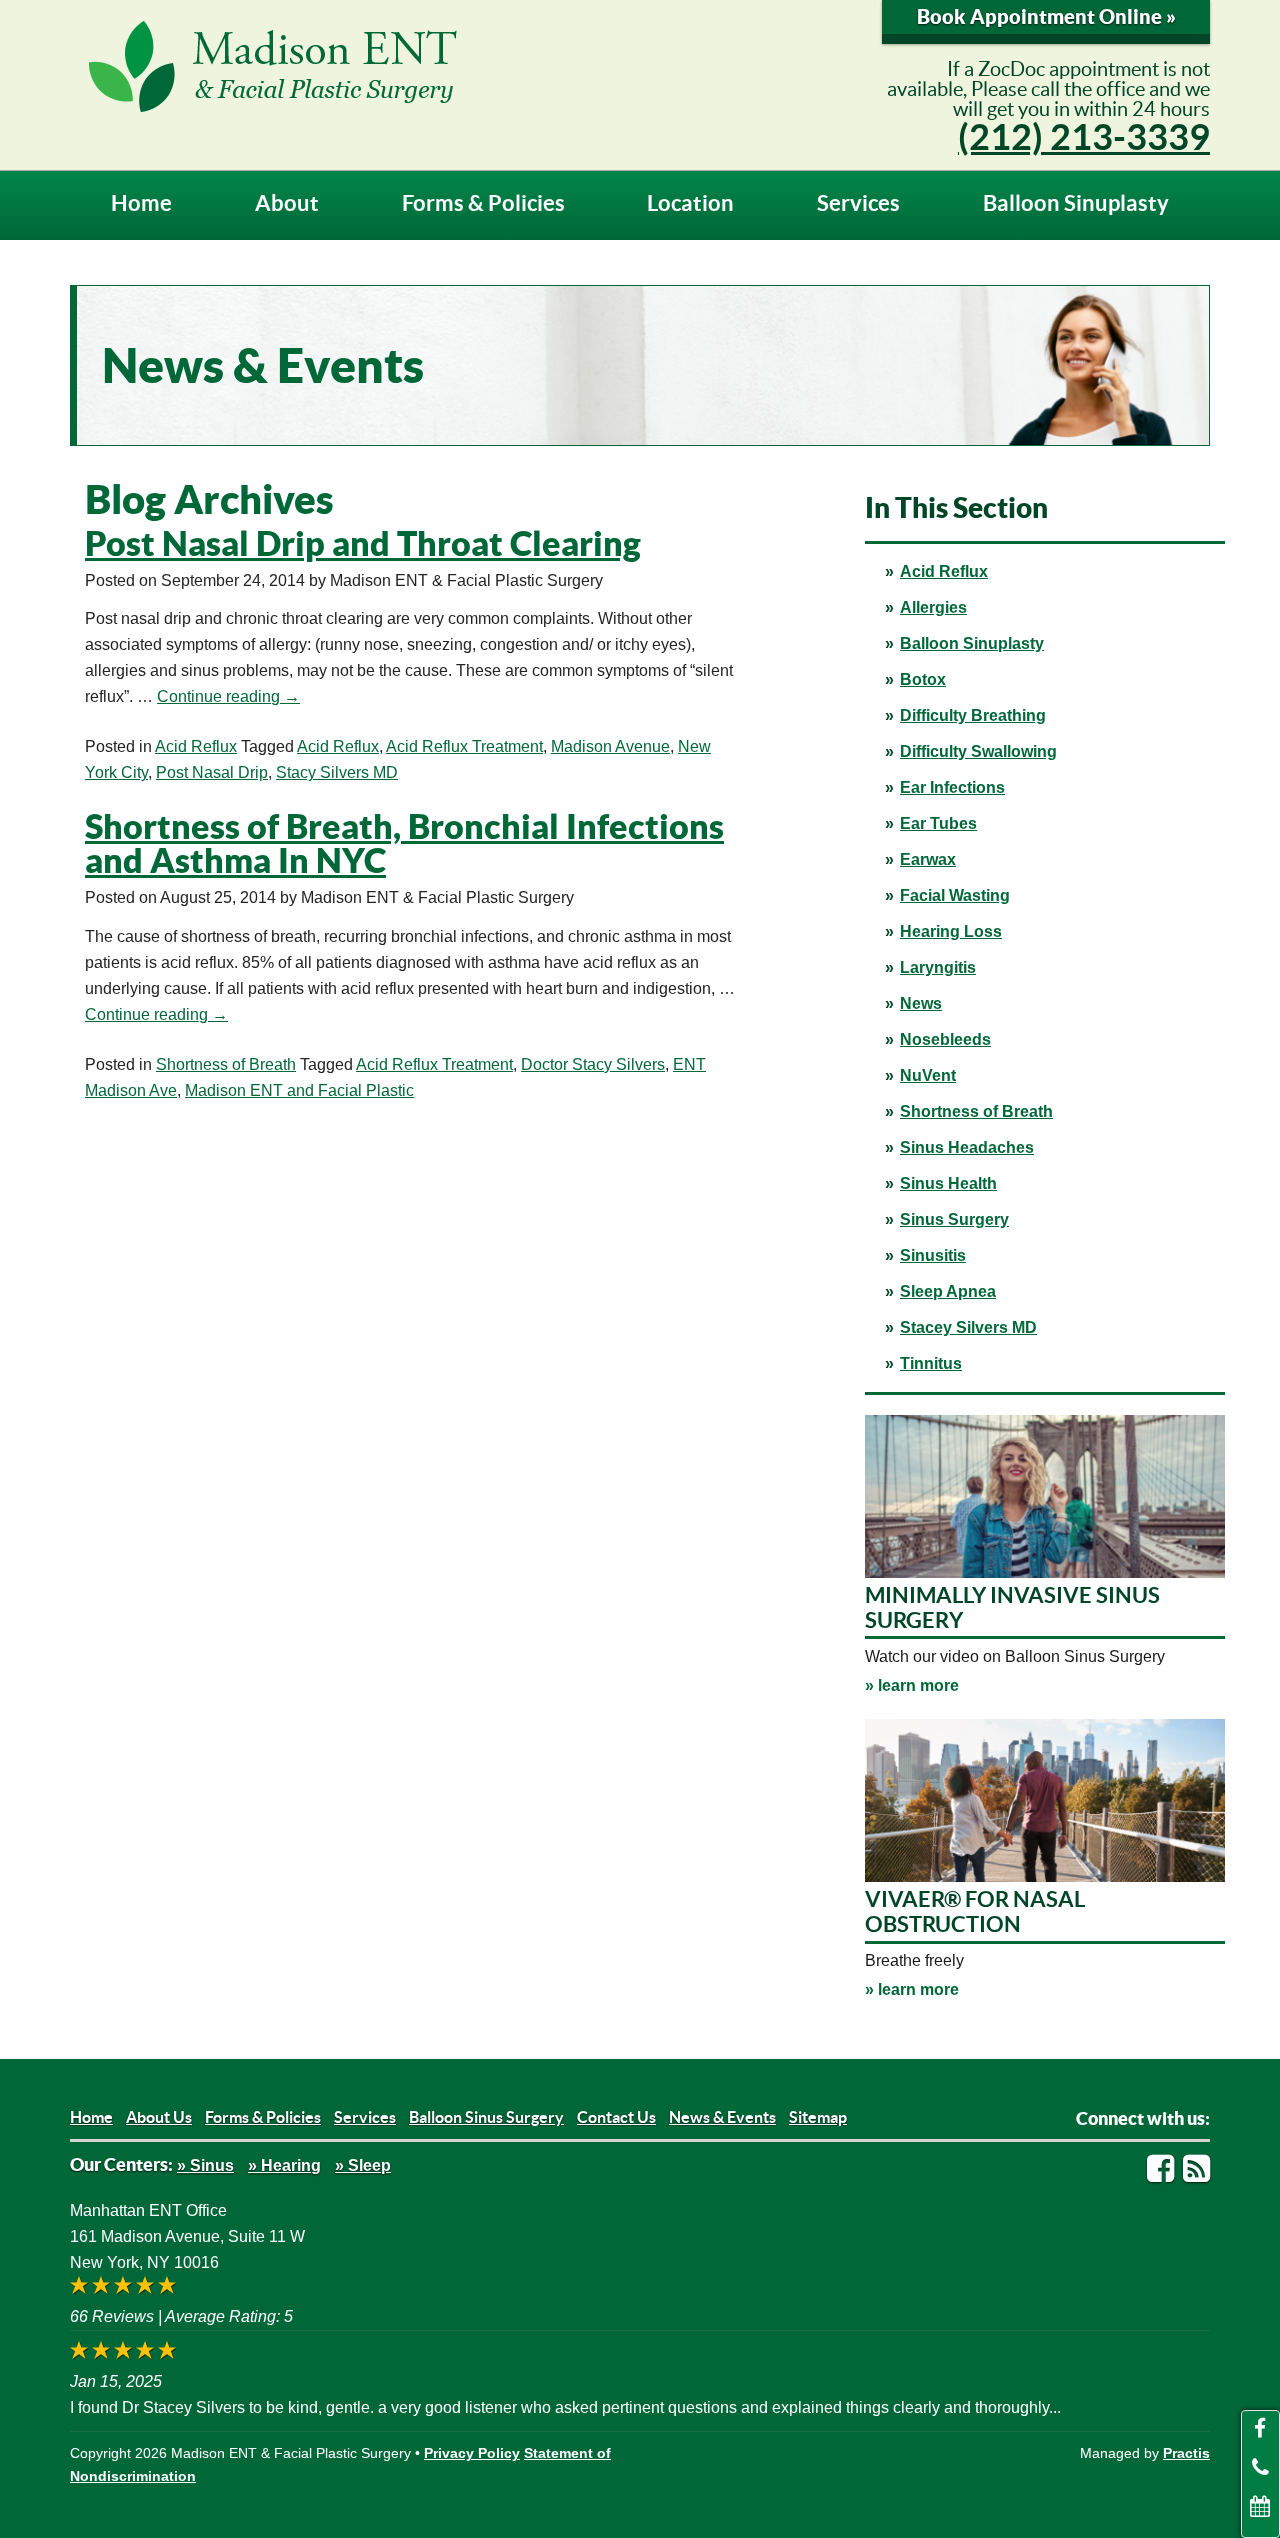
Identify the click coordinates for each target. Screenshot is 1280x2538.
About (287, 202)
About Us (159, 2117)
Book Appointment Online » (1046, 16)
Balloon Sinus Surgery (486, 2117)
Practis (1186, 2453)
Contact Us (616, 2117)
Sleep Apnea (948, 1291)
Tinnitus (931, 1363)
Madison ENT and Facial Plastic (299, 1090)
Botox (923, 679)
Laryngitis (938, 967)
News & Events (722, 2117)
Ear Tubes (938, 823)
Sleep (369, 2165)
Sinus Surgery (954, 1219)
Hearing (291, 2165)
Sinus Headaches (967, 1147)
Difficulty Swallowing (978, 751)
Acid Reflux (944, 571)
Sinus (212, 2165)
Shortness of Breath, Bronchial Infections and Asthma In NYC (404, 843)
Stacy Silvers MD (337, 772)
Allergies (933, 607)
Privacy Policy (472, 2453)
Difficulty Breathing (973, 715)
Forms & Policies (483, 202)
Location (690, 202)
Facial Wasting (955, 895)
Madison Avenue (610, 746)
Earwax (928, 859)
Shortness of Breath (976, 1111)
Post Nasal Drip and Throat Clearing (363, 543)
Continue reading (228, 696)
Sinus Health (948, 1183)
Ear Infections (952, 787)
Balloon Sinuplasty (1076, 202)
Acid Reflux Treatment (464, 746)
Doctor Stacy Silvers (593, 1064)
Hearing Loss (951, 931)
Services (858, 202)
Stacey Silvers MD (968, 1327)
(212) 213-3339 (1084, 136)
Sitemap (818, 2117)
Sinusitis (933, 1255)
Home (141, 202)
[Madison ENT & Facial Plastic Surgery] (445, 66)
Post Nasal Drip (212, 772)
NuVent (928, 1075)
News (921, 1003)
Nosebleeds (945, 1039)
